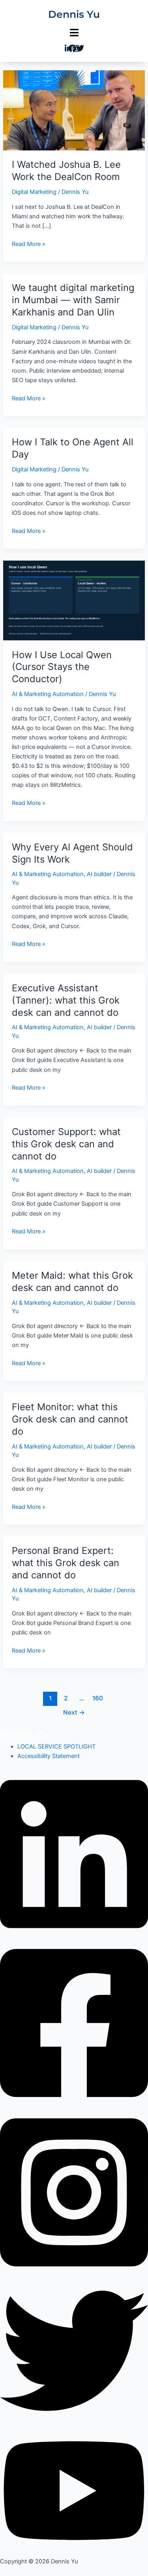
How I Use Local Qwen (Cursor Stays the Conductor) (62, 667)
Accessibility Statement (49, 1756)
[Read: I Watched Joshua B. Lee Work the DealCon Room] (74, 110)
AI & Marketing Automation (48, 694)
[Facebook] (74, 2023)
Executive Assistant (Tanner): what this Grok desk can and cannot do (66, 1000)
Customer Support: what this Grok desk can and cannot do (66, 1144)
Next (74, 1712)
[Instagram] (74, 2192)
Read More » (29, 243)
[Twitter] (74, 2351)
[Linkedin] (74, 1854)
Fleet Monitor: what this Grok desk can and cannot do (70, 1419)
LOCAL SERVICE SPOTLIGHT (56, 1747)
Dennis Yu (74, 14)
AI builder (99, 874)
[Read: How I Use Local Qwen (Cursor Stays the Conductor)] (74, 600)
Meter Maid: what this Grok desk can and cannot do (72, 1281)
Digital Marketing (34, 192)
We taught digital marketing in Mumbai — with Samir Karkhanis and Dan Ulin (73, 300)
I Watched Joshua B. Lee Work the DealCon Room (66, 171)
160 (98, 1698)
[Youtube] (74, 2490)
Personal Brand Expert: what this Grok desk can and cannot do (66, 1563)
